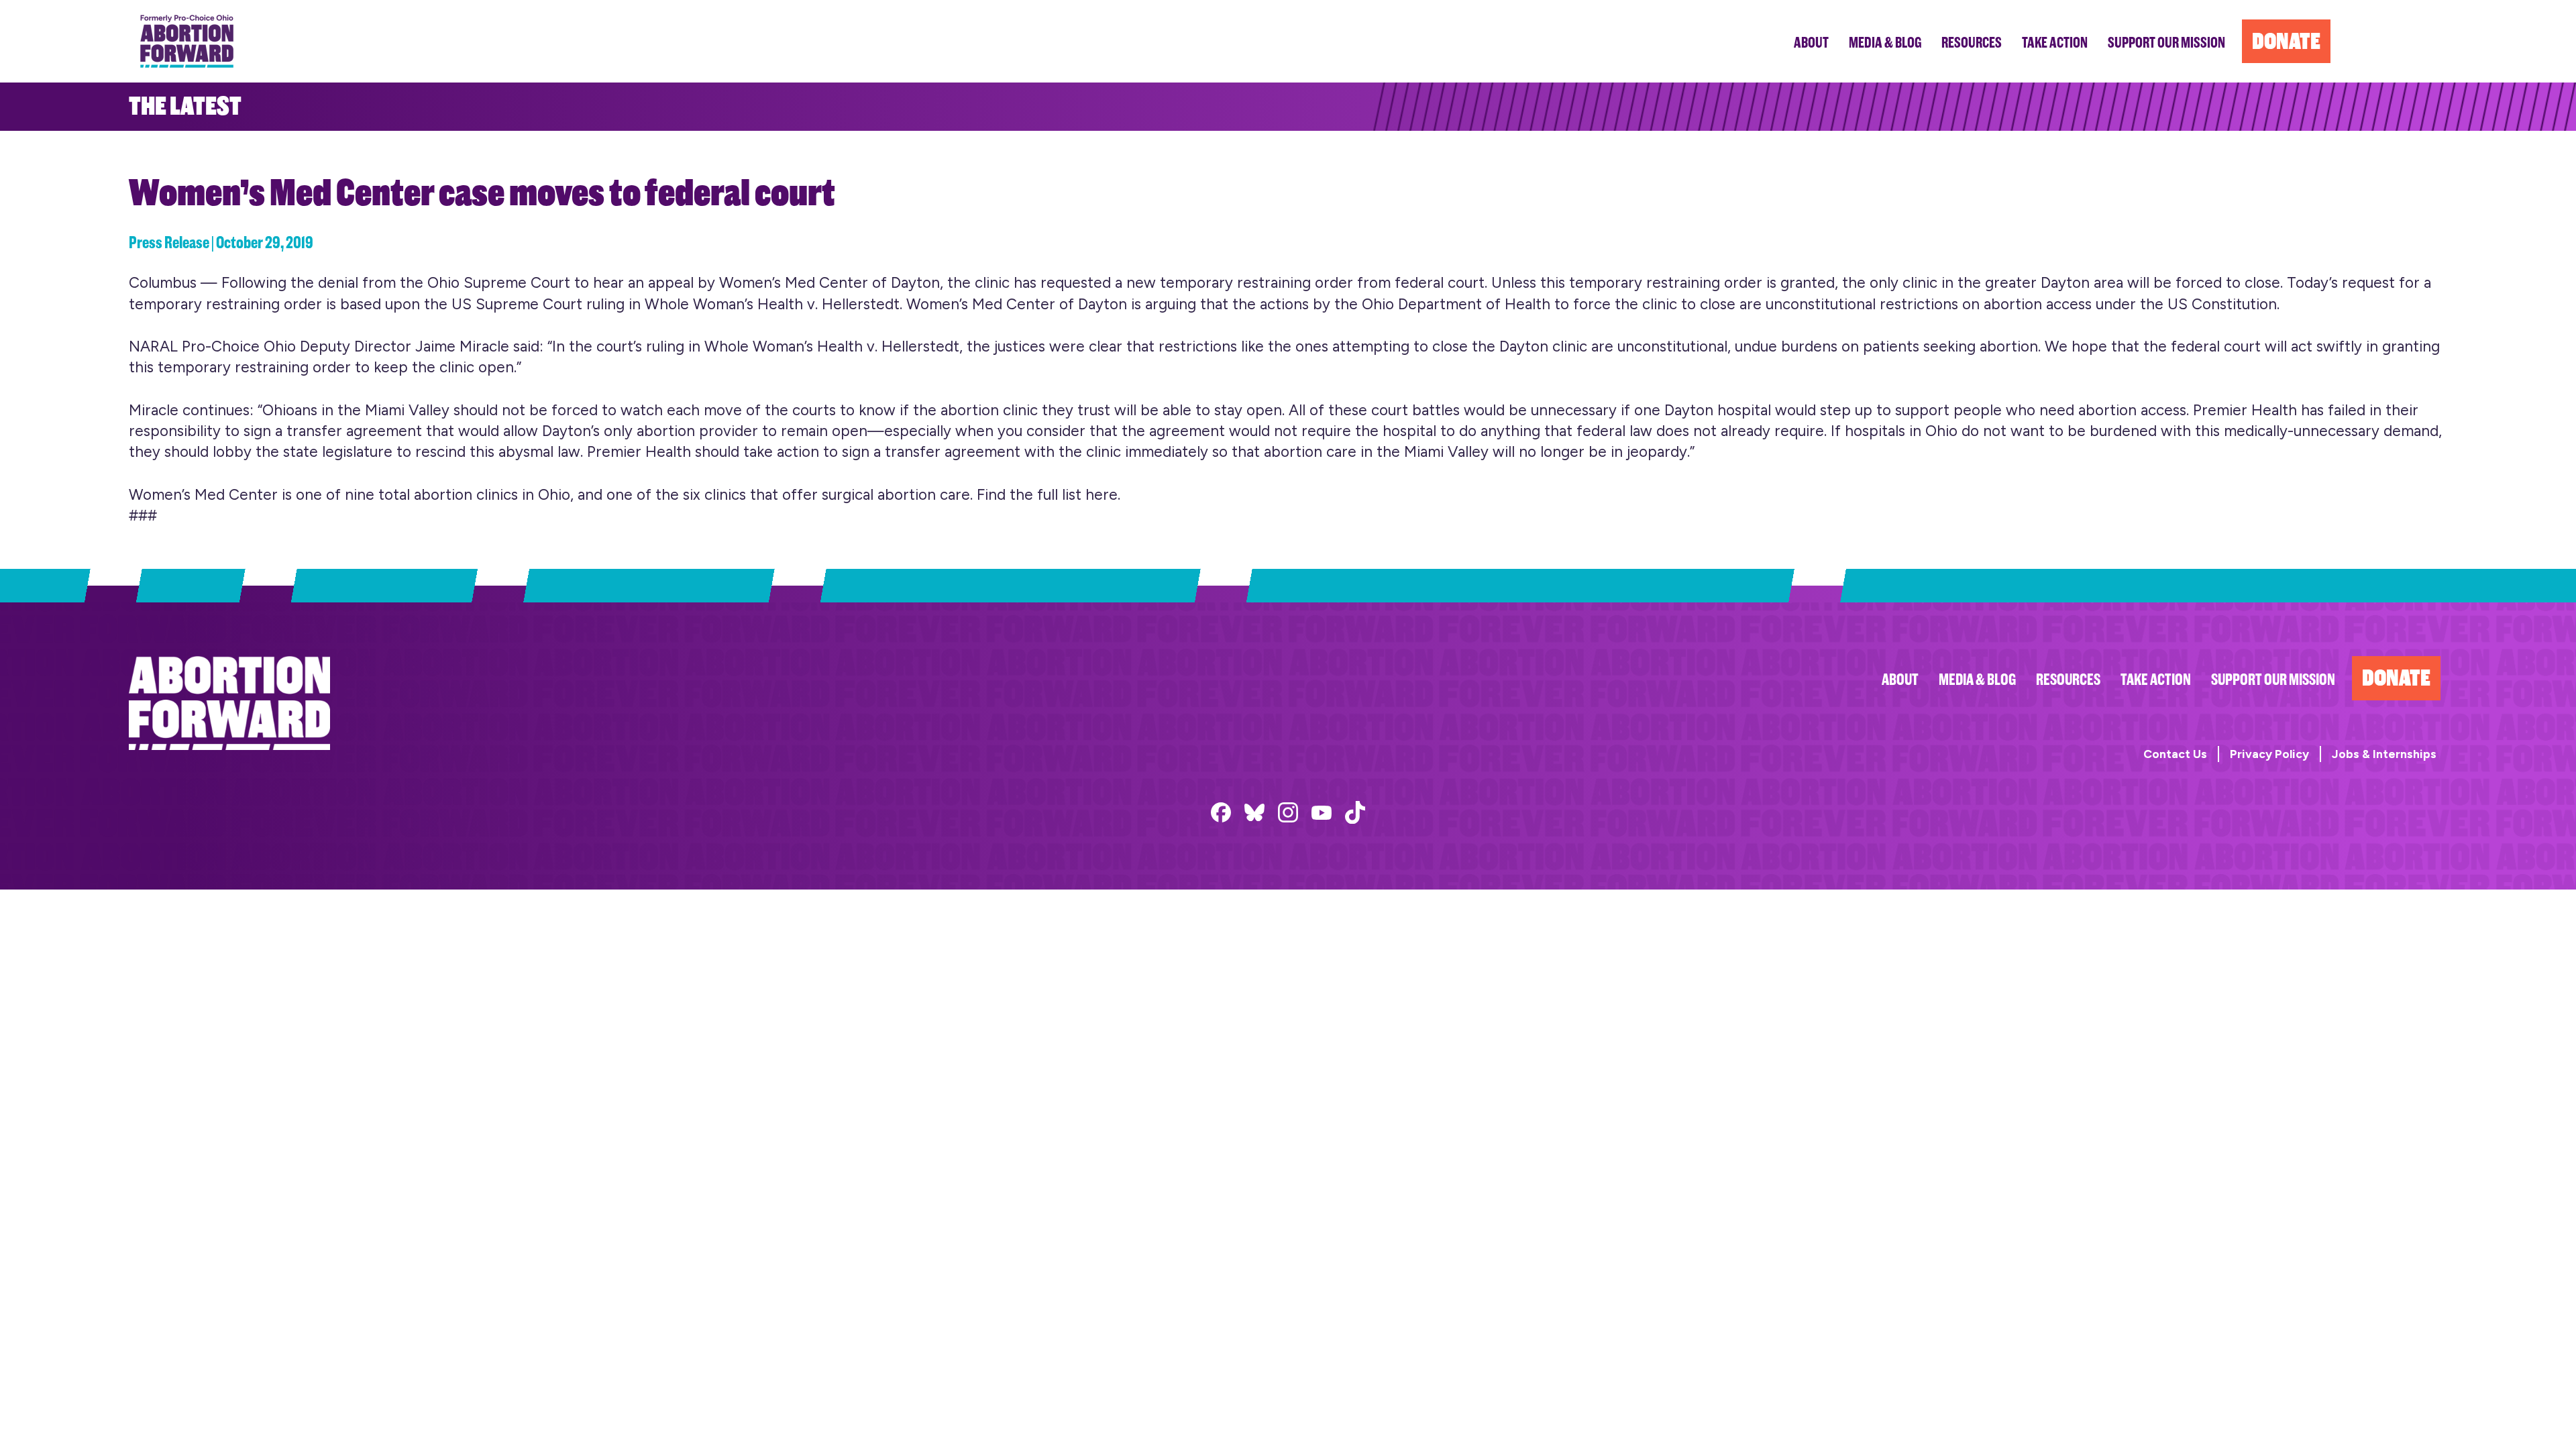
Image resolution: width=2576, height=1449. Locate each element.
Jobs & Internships (2384, 754)
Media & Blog (1977, 680)
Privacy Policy (2269, 754)
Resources (2068, 680)
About (1900, 680)
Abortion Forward (187, 41)
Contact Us (2175, 754)
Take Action (2156, 680)
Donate (2396, 678)
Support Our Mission (2273, 680)
